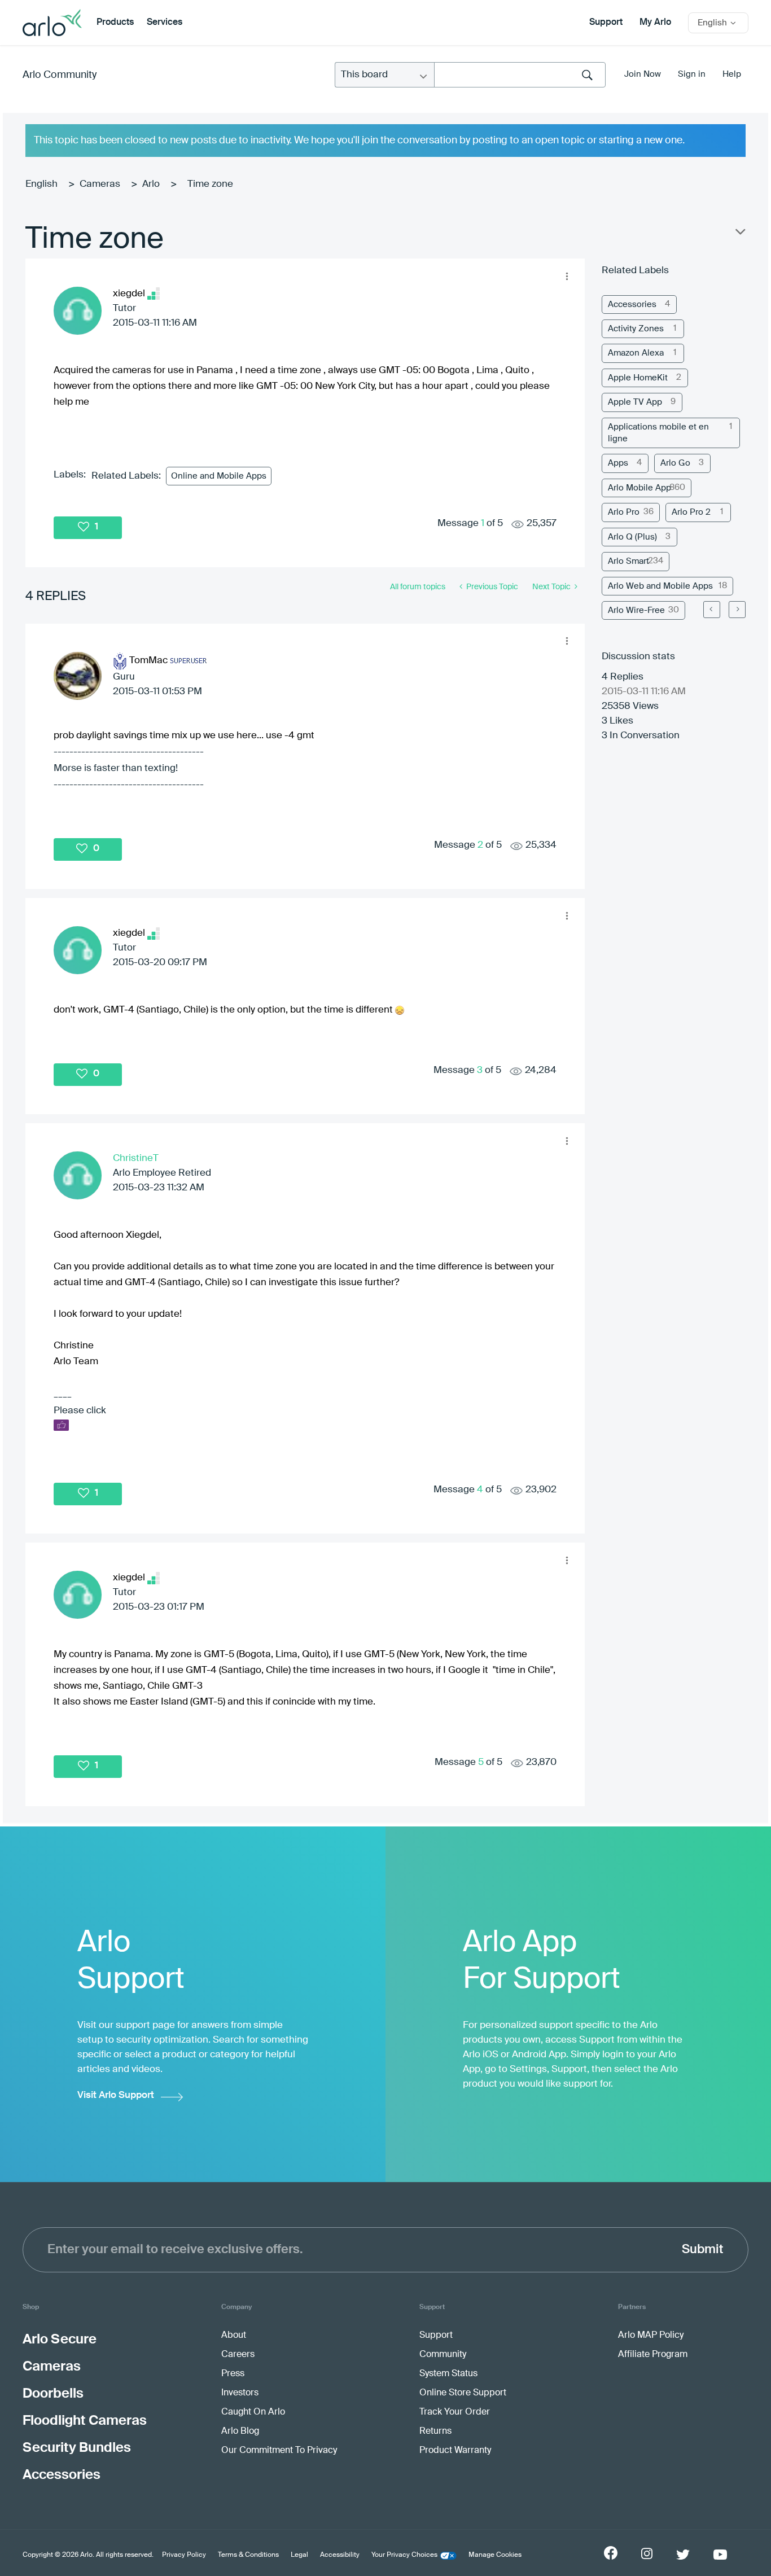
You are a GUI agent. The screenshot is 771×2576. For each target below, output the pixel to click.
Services (165, 23)
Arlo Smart (628, 561)
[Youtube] (720, 2555)
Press (233, 2374)
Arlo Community (60, 75)
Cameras (100, 184)
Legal (299, 2555)
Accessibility (340, 2555)
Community (443, 2355)
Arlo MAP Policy (651, 2336)
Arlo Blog (240, 2432)
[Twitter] (683, 2555)
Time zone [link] (210, 184)
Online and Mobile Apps (219, 476)
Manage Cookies (495, 2555)
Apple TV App (635, 402)
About (234, 2336)
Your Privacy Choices (404, 2555)
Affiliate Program (653, 2355)
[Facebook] (611, 2553)
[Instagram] (647, 2554)
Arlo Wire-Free (636, 610)
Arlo (151, 184)
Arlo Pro (624, 512)
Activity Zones (636, 329)
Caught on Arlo (253, 2412)
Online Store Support (463, 2393)
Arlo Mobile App (639, 488)
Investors (240, 2393)
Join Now (643, 74)
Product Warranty (455, 2451)
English (41, 184)
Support (606, 23)
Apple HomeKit (638, 378)
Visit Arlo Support (116, 2095)
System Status (448, 2374)
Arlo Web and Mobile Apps (660, 586)
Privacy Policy (184, 2555)
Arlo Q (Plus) (632, 537)
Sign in (692, 74)
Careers (238, 2355)
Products (115, 23)
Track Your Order (455, 2412)
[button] (567, 276)
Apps (618, 463)
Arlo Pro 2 (691, 512)
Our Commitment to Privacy (279, 2451)
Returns (435, 2432)
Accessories (632, 305)
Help (732, 74)
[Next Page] (737, 610)
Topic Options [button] (739, 234)
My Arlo (655, 23)
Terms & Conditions (248, 2555)
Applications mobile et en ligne (658, 433)
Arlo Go (675, 463)
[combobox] (520, 75)
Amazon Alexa (636, 353)
